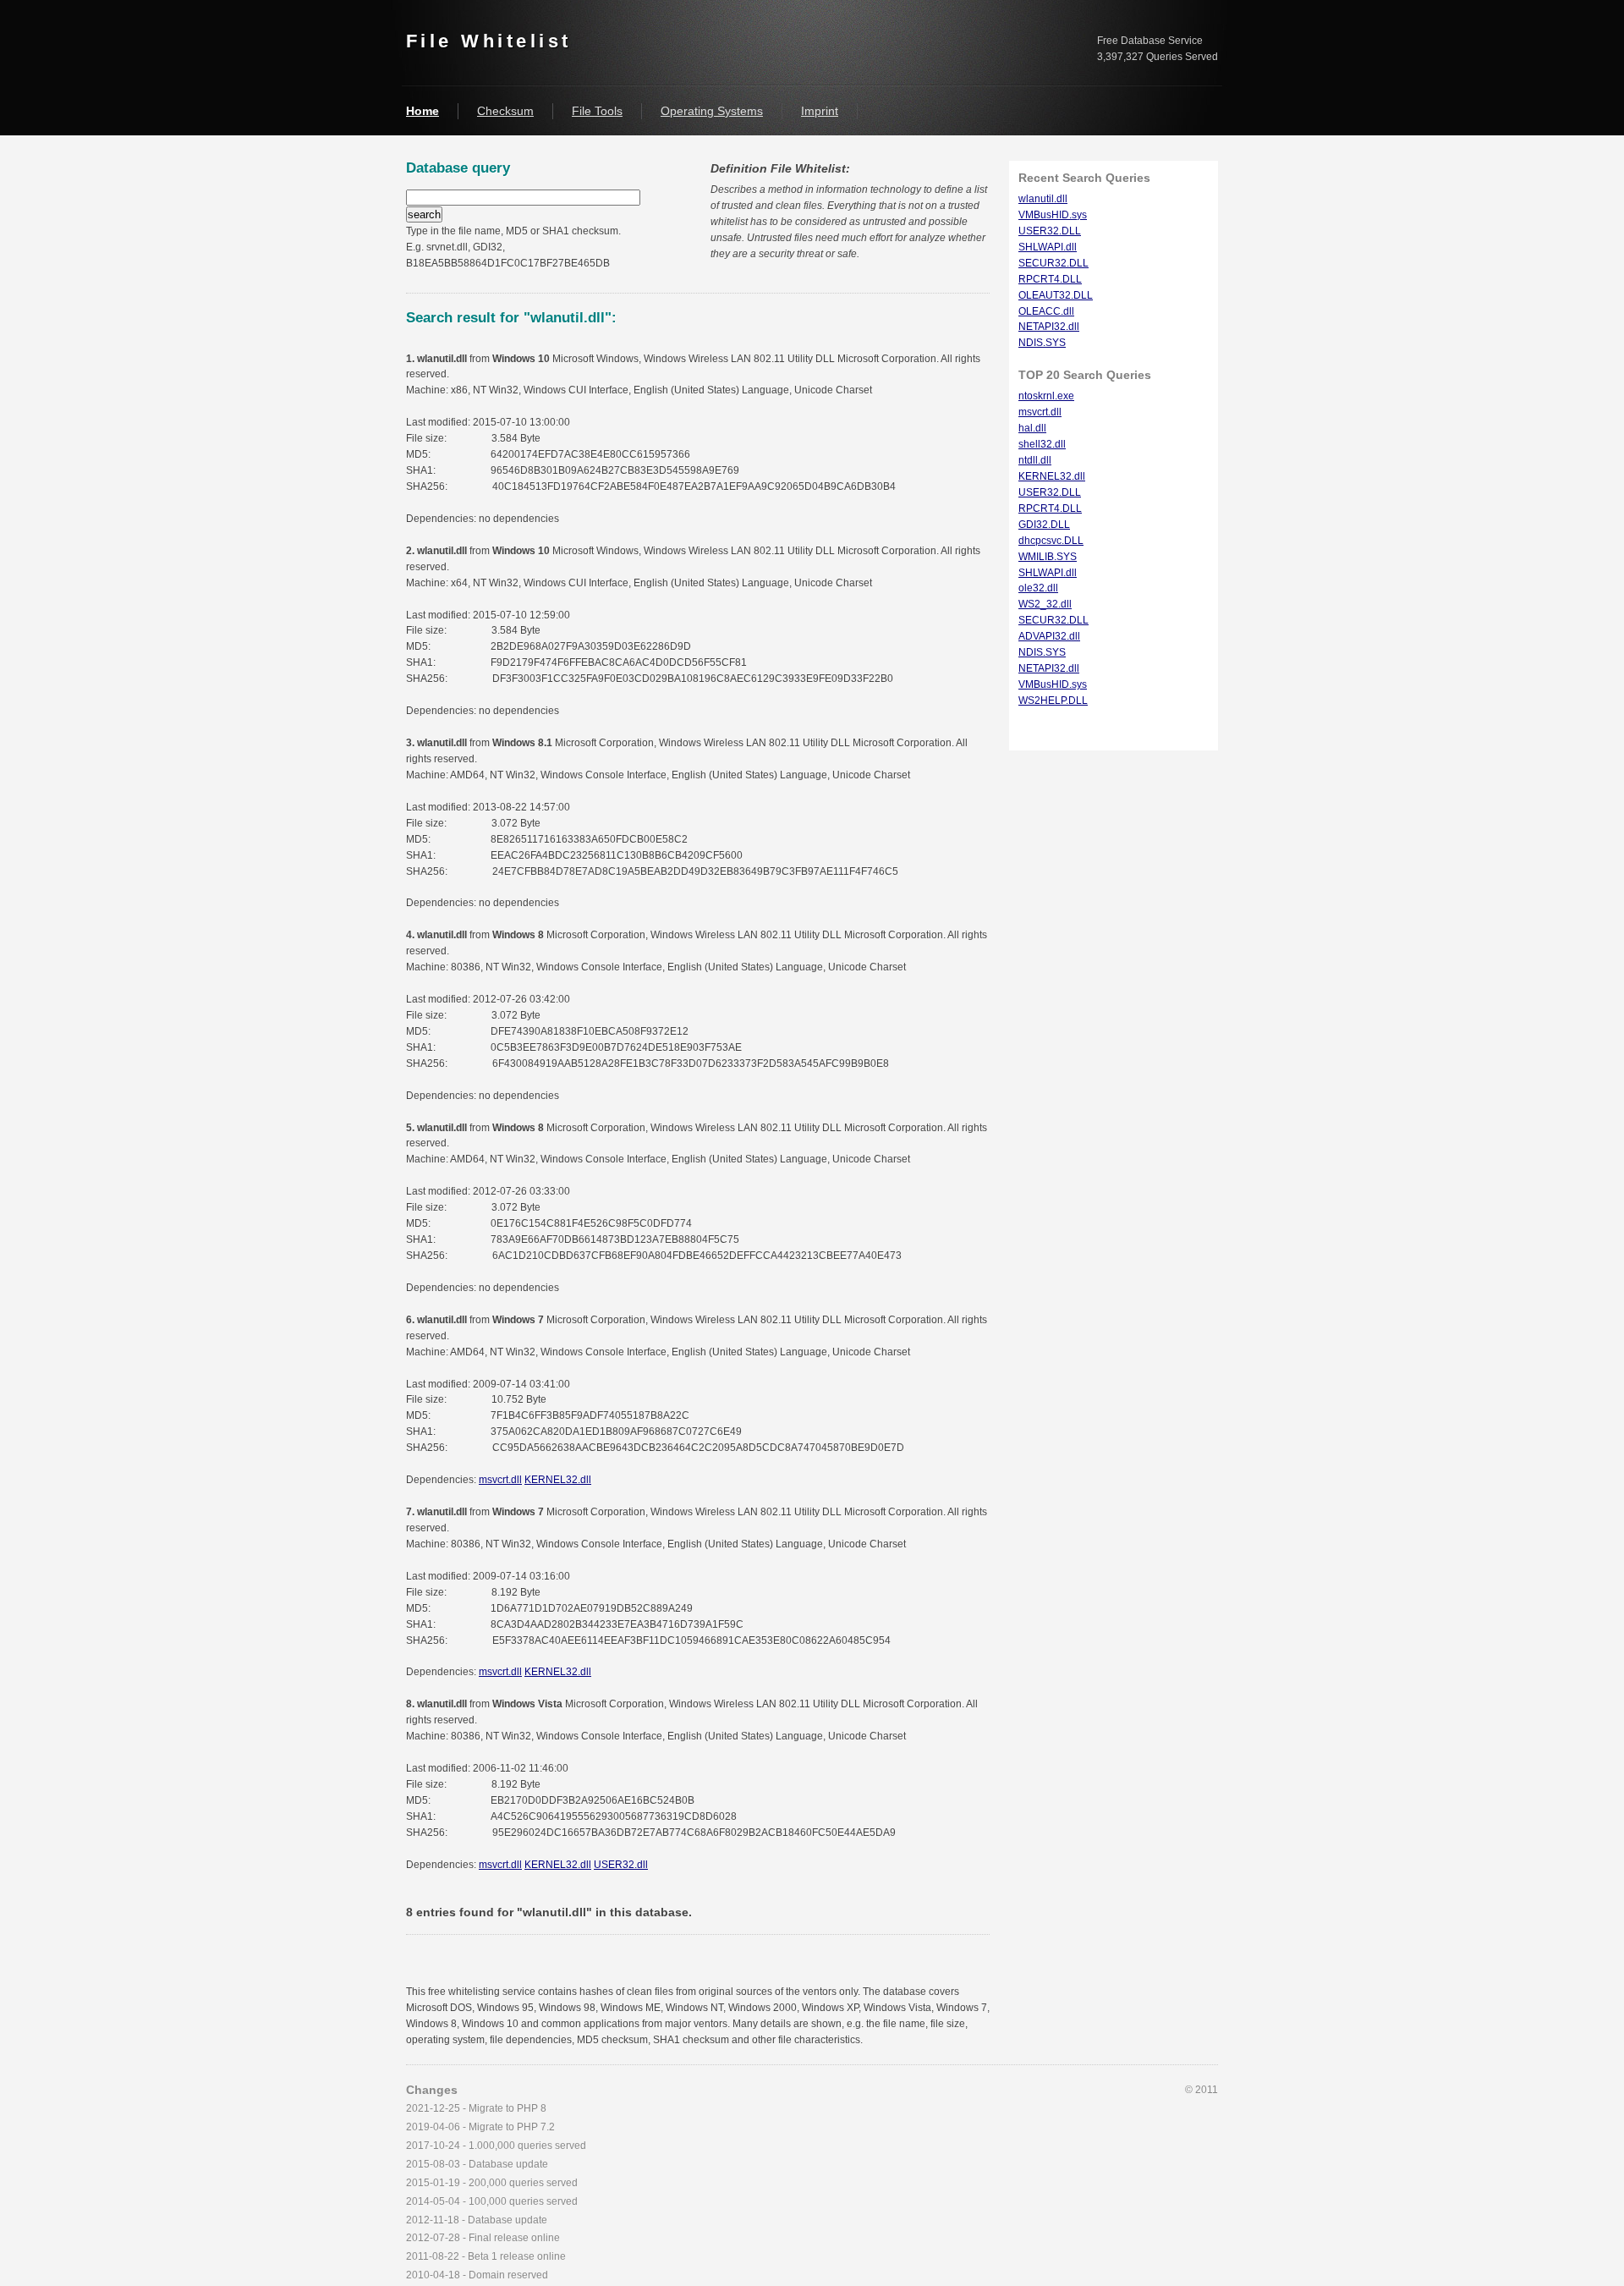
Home (422, 111)
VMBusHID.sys (1053, 215)
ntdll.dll (1035, 460)
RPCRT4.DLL (1050, 279)
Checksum (505, 111)
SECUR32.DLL (1053, 263)
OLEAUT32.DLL (1056, 295)
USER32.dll (621, 1865)
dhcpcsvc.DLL (1051, 541)
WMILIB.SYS (1048, 557)
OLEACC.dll (1046, 311)
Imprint (820, 111)
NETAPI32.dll (1049, 327)
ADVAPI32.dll (1049, 636)
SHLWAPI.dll (1048, 247)
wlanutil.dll (1043, 199)
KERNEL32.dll (558, 1480)
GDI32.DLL (1044, 525)
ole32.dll (1038, 588)
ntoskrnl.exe (1046, 396)
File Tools (597, 111)
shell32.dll (1042, 444)
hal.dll (1032, 428)
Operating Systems (712, 111)
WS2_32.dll (1045, 604)
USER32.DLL (1050, 231)
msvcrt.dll (500, 1480)
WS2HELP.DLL (1053, 701)
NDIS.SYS (1042, 343)
